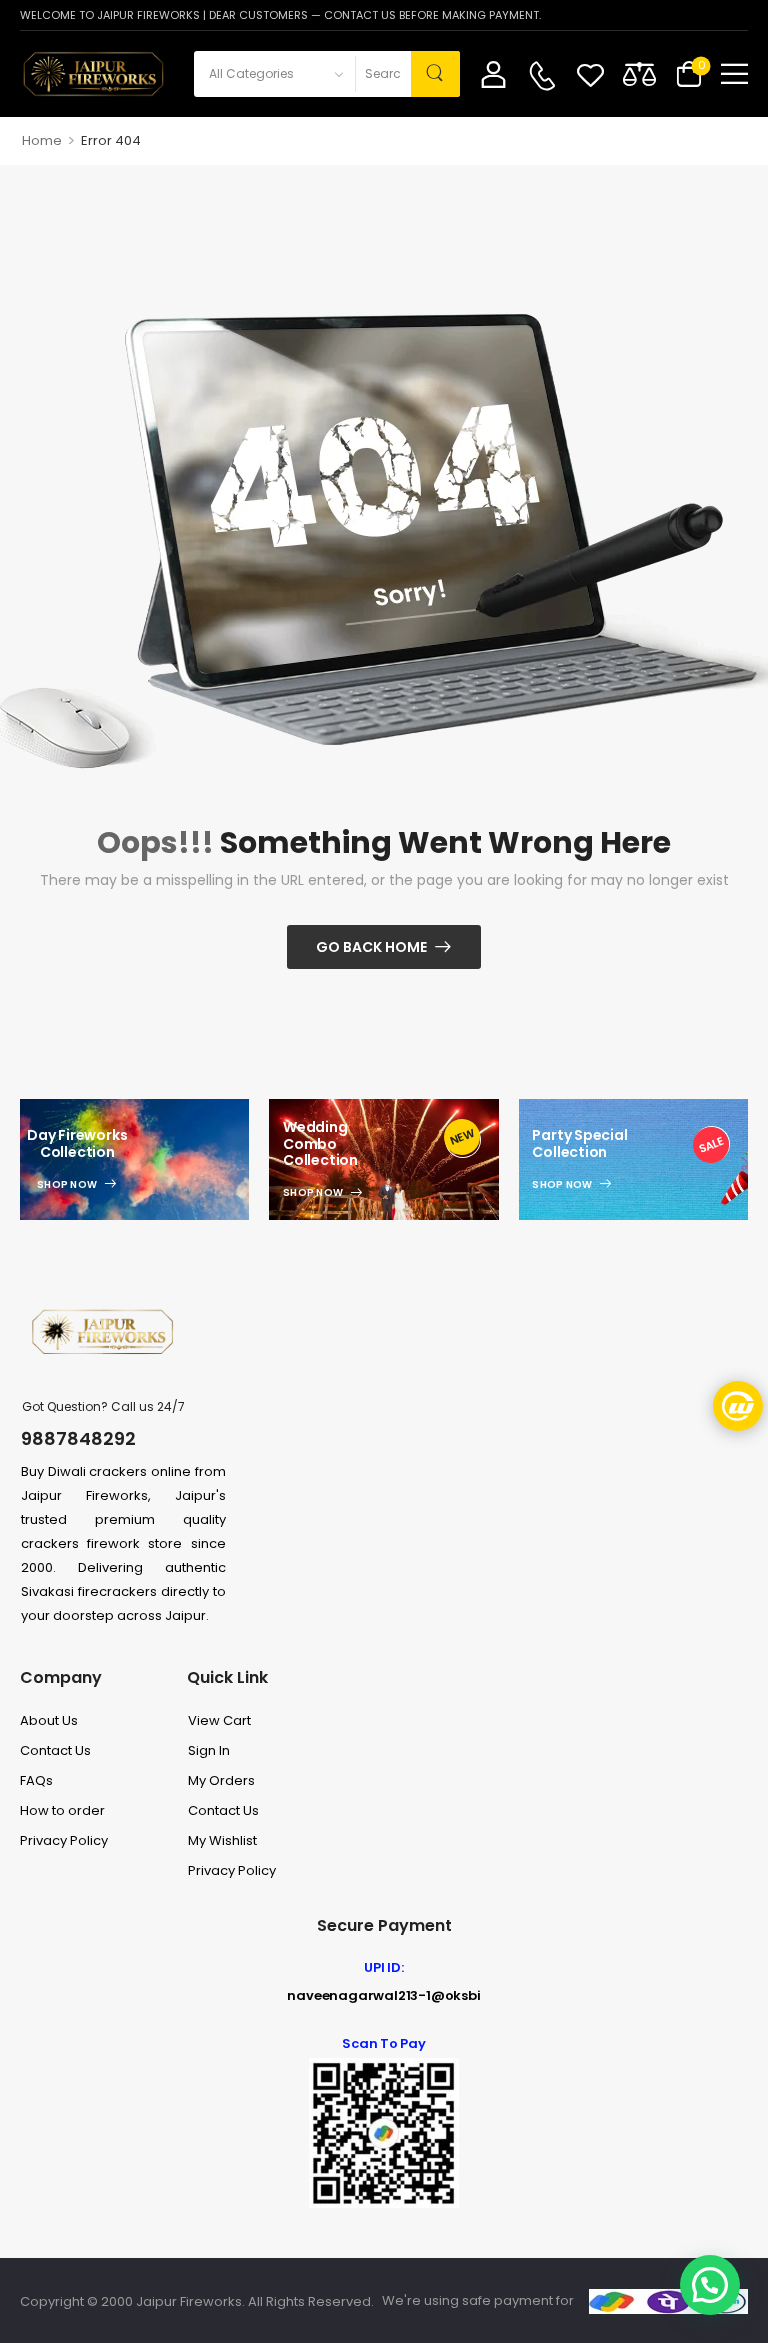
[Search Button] (435, 74)
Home (42, 140)
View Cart (219, 1720)
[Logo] (92, 74)
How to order (62, 1810)
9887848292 (78, 1438)
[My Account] (493, 73)
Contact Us (55, 1750)
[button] (734, 73)
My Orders (221, 1780)
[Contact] (542, 76)
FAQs (36, 1780)
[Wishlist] (590, 74)
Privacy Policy (64, 1840)
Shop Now (67, 1185)
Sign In (209, 1750)
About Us (49, 1720)
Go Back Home (371, 947)
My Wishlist (222, 1840)
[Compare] (639, 73)
